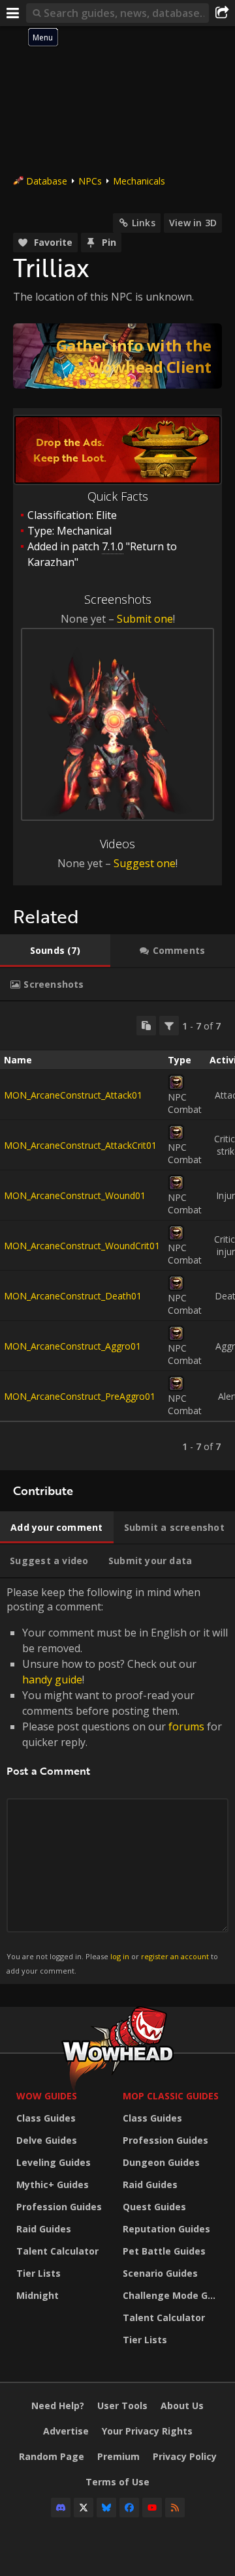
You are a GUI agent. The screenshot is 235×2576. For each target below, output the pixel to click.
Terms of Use (117, 2482)
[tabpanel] (117, 1236)
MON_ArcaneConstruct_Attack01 (73, 1095)
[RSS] (175, 2508)
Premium (118, 2456)
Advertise (66, 2431)
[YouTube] (152, 2508)
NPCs (90, 181)
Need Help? (58, 2406)
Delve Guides (47, 2140)
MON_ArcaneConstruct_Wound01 (75, 1195)
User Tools (122, 2406)
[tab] (55, 951)
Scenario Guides (160, 2273)
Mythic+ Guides (53, 2184)
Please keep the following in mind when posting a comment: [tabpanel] (117, 1780)
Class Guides (46, 2118)
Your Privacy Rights (147, 2431)
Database (47, 181)
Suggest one (145, 863)
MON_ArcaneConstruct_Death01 (73, 1296)
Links (144, 223)
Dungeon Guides (161, 2162)
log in (120, 1956)
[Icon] (176, 1082)
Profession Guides (59, 2207)
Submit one (145, 619)
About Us (182, 2406)
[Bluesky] (106, 2508)
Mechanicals (139, 181)
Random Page (52, 2456)
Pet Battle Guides (164, 2251)
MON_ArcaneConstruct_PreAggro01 (80, 1396)
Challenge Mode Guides (173, 2295)
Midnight (38, 2295)
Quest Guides (154, 2207)
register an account (175, 1956)
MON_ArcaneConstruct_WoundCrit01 (82, 1246)
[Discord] (61, 2508)
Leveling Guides (54, 2162)
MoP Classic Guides (171, 2096)
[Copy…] (146, 1026)
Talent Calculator (57, 2251)
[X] (84, 2508)
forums (186, 1726)
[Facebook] (129, 2508)
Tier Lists (39, 2273)
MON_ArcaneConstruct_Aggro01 (72, 1346)
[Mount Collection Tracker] (117, 356)
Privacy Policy (185, 2456)
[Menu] (13, 13)
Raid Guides (44, 2229)
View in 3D (193, 223)
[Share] (222, 13)
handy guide (52, 1680)
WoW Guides (47, 2096)
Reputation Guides (166, 2229)
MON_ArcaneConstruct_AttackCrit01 (80, 1145)
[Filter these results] (169, 1026)
